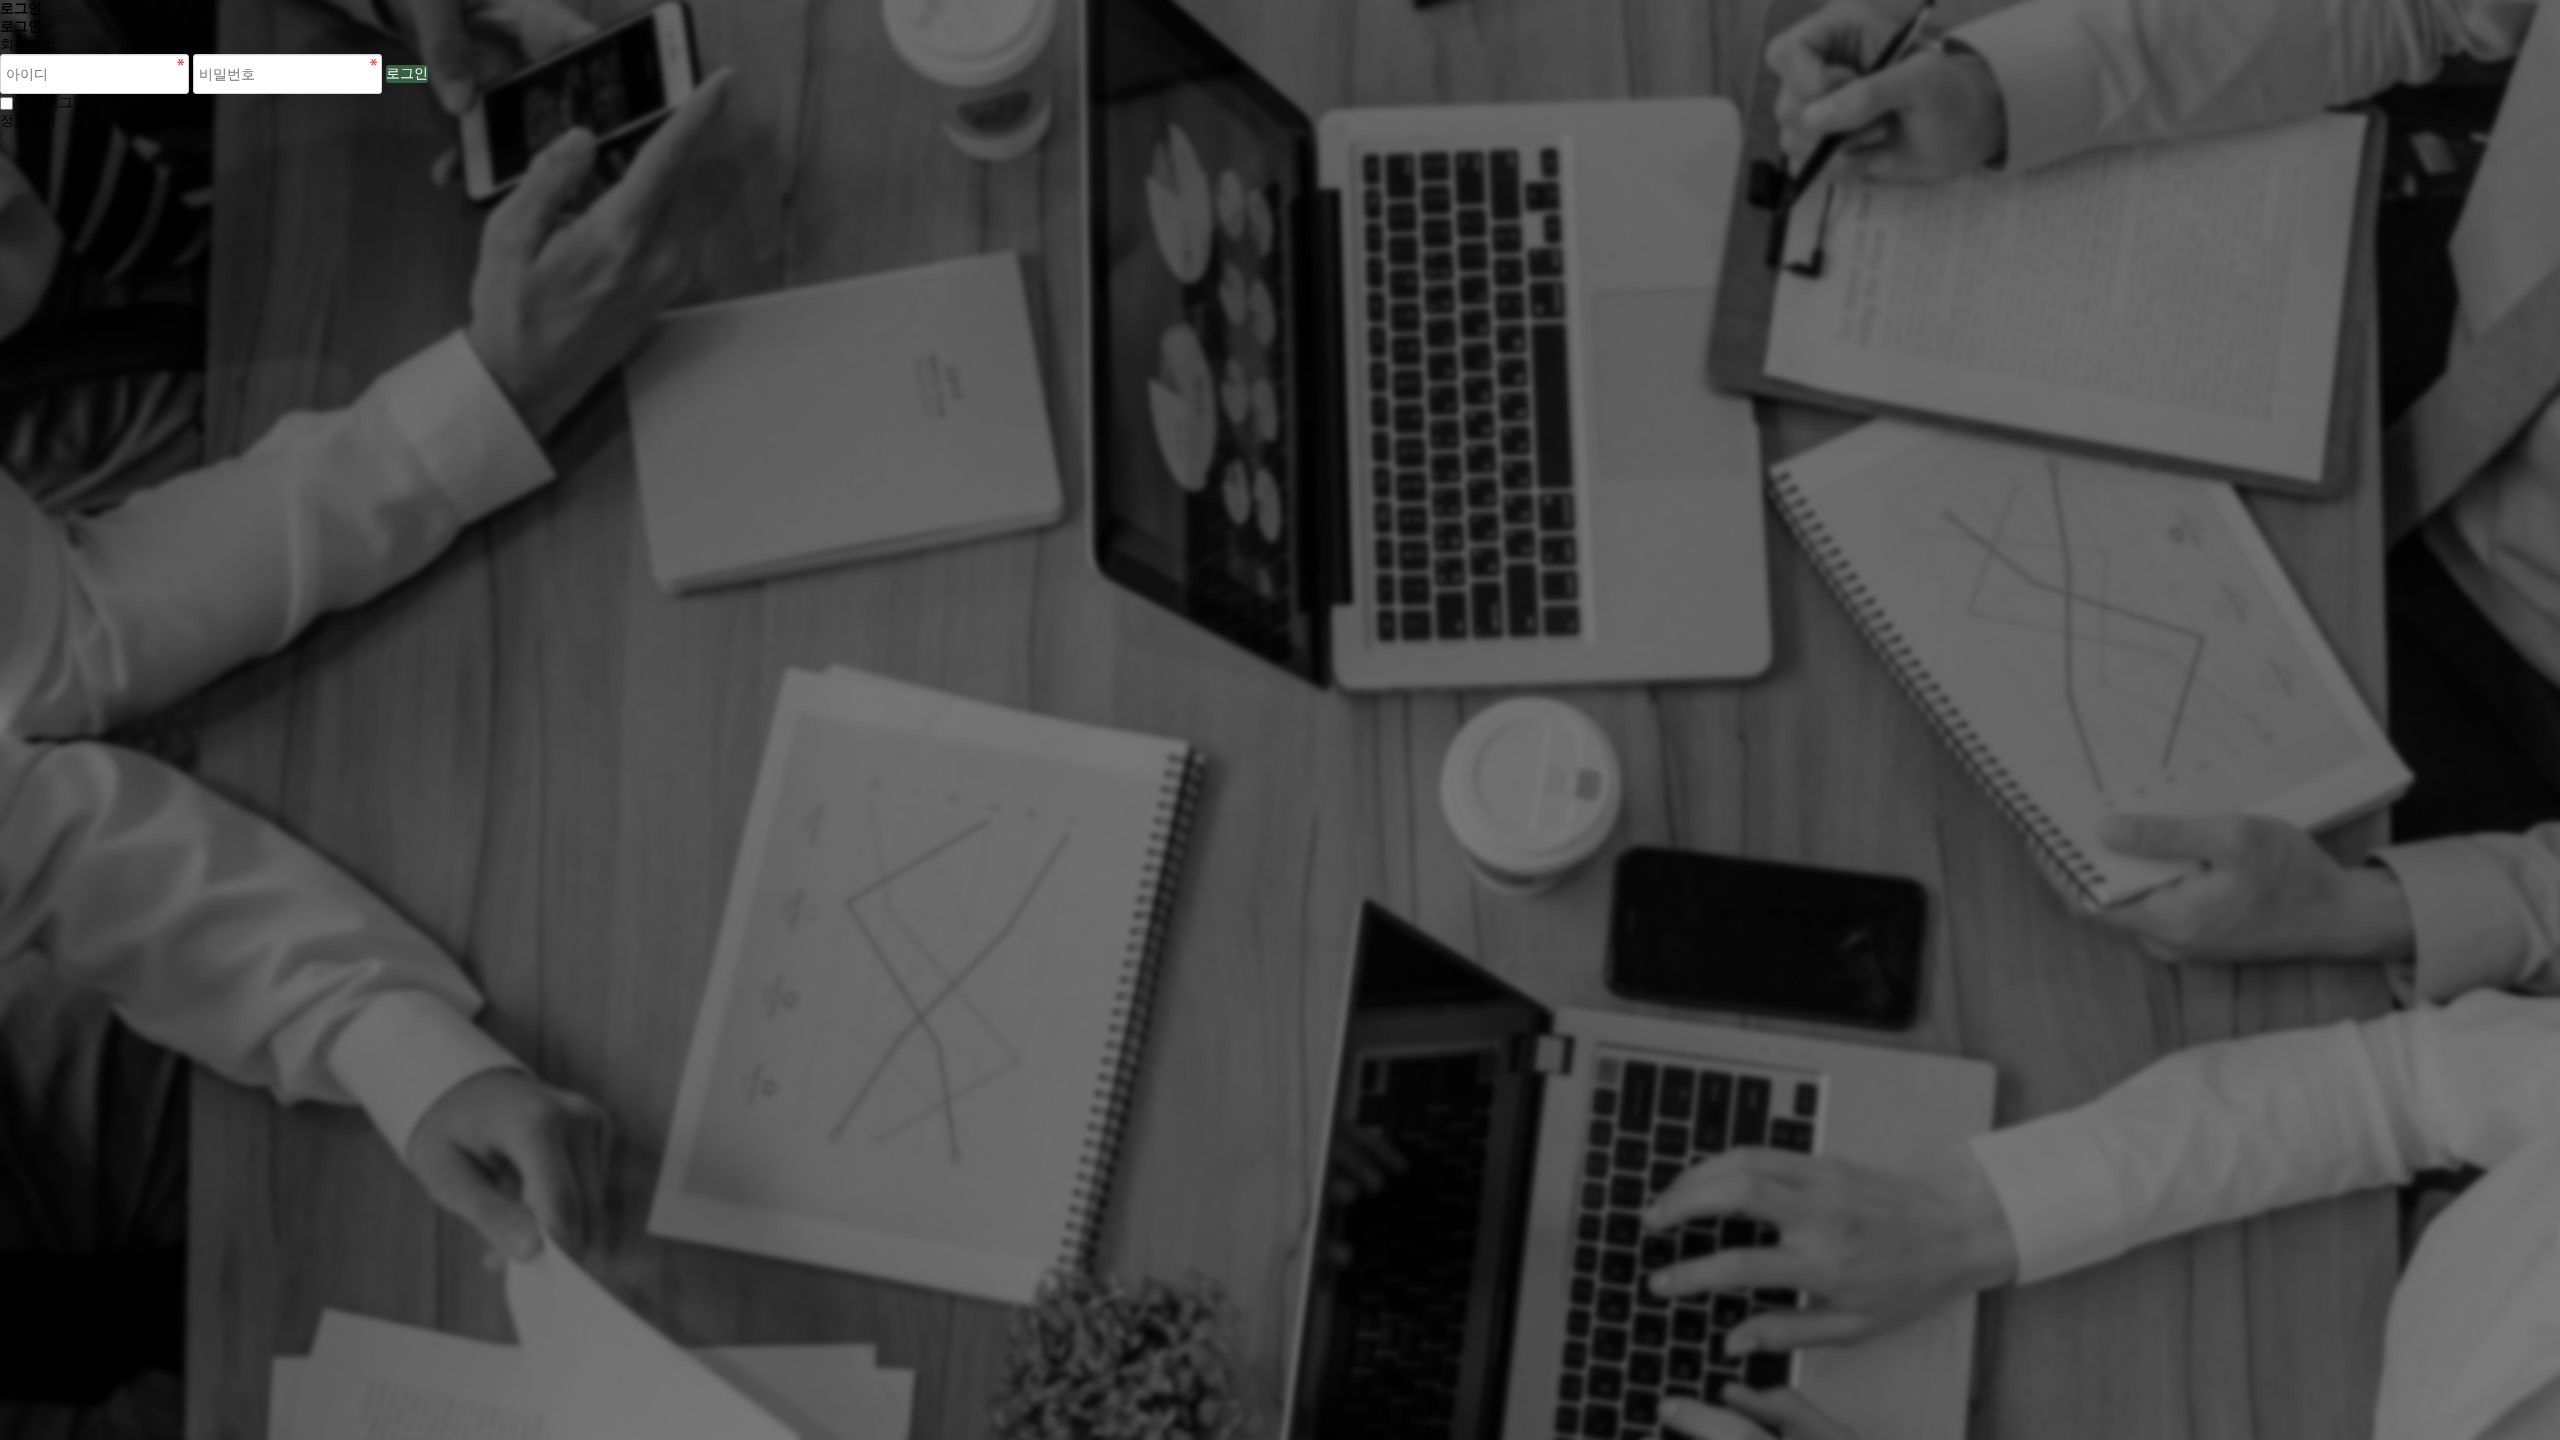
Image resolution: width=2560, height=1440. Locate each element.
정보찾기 (28, 120)
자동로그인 (52, 102)
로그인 (407, 73)
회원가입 (28, 44)
